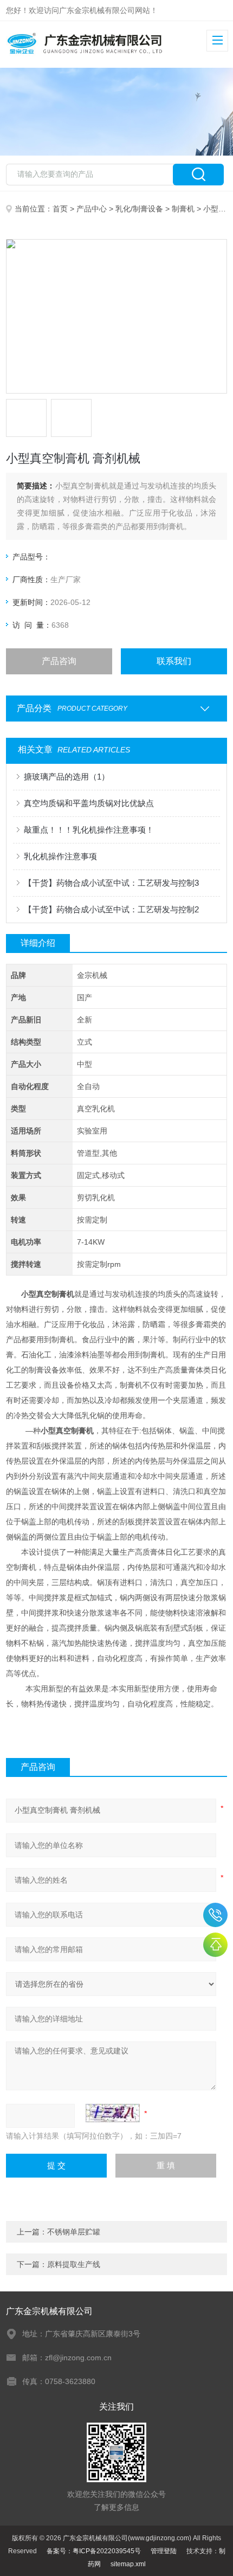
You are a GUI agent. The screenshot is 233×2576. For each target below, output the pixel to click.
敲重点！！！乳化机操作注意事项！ (89, 830)
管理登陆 (164, 2551)
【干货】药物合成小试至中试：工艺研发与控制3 (111, 883)
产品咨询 (59, 661)
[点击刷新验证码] (113, 2113)
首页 (60, 209)
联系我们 (174, 661)
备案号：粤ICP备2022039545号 (94, 2551)
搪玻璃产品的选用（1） (67, 777)
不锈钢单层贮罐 (74, 2232)
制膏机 (183, 209)
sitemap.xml (128, 2564)
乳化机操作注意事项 (60, 856)
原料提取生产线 (74, 2264)
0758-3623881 (215, 1915)
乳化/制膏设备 (139, 209)
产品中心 (92, 209)
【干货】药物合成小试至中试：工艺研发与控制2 (111, 909)
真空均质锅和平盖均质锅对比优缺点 (89, 803)
